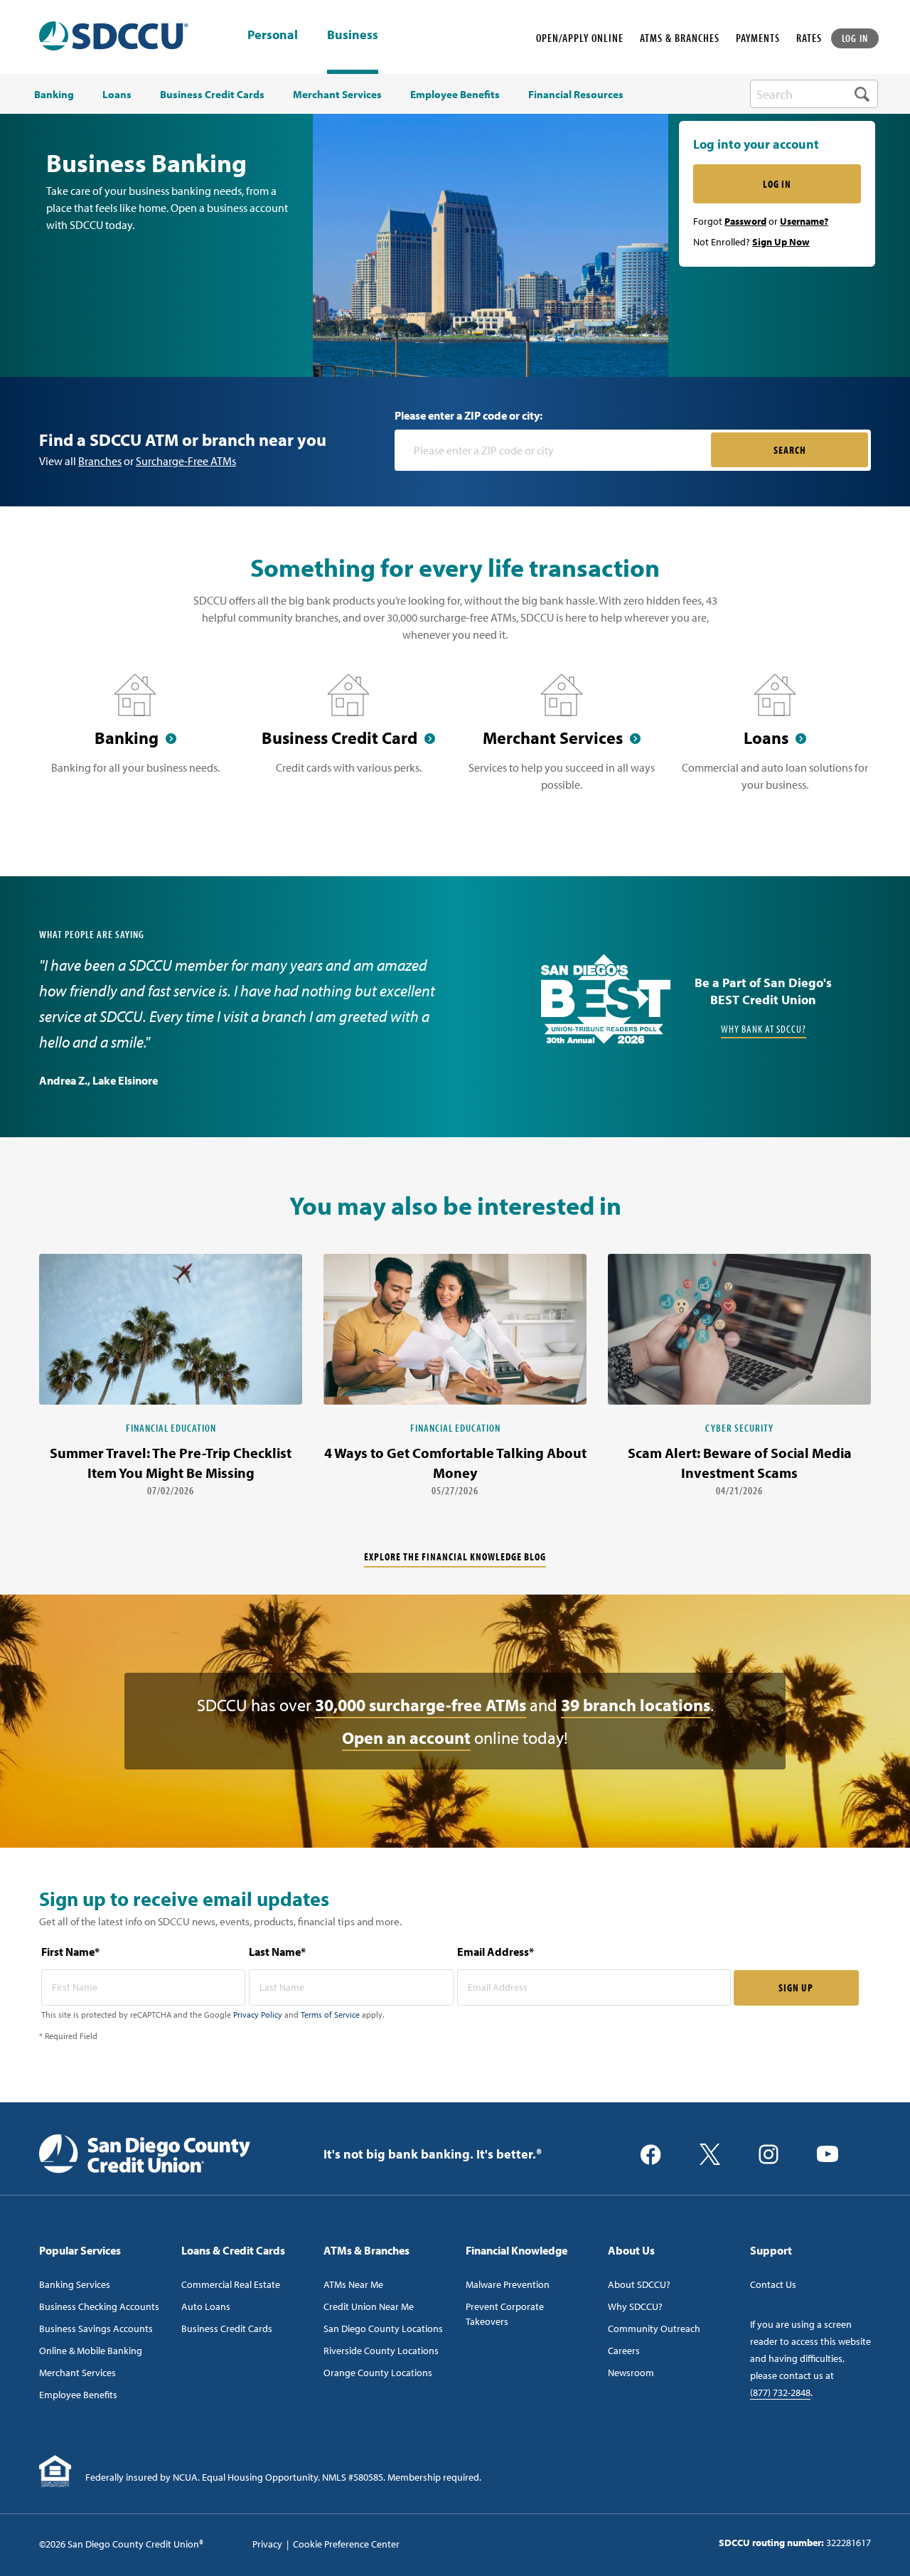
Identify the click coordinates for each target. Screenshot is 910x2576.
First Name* (70, 1952)
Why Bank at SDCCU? (764, 1029)
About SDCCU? (639, 2284)
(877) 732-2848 (780, 2393)
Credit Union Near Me (369, 2306)
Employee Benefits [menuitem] (455, 95)
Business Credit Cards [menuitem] (212, 95)
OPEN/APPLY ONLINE (580, 38)
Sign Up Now (781, 242)
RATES (809, 38)
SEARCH (790, 450)
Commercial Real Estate (231, 2284)
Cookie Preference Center (346, 2544)
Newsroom (631, 2373)
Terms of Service (330, 2015)
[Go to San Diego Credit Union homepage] (145, 2153)
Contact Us (773, 2284)
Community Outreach (654, 2328)
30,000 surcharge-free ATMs (421, 1705)
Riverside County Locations (381, 2351)
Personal (273, 36)
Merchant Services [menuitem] (337, 95)
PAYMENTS (758, 38)
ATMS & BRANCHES (680, 38)
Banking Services (75, 2284)
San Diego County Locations (383, 2328)
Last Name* (277, 1952)
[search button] (862, 94)
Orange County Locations (378, 2373)
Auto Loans (206, 2306)
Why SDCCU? (635, 2306)
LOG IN (855, 38)
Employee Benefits (78, 2395)
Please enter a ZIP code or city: (469, 415)
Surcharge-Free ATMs (186, 461)
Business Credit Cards (227, 2328)
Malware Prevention (508, 2284)
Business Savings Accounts (96, 2328)
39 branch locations (636, 1705)
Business (353, 34)
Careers (624, 2351)
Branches (100, 461)
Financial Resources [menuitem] (576, 95)
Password (745, 221)
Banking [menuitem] (54, 95)
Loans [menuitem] (117, 95)
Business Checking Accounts (99, 2306)
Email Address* (496, 1952)
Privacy (267, 2544)
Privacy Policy (258, 2015)
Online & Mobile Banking (91, 2351)
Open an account (406, 1737)
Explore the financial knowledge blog (455, 1556)
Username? (804, 221)
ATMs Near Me (353, 2284)
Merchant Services (77, 2373)
